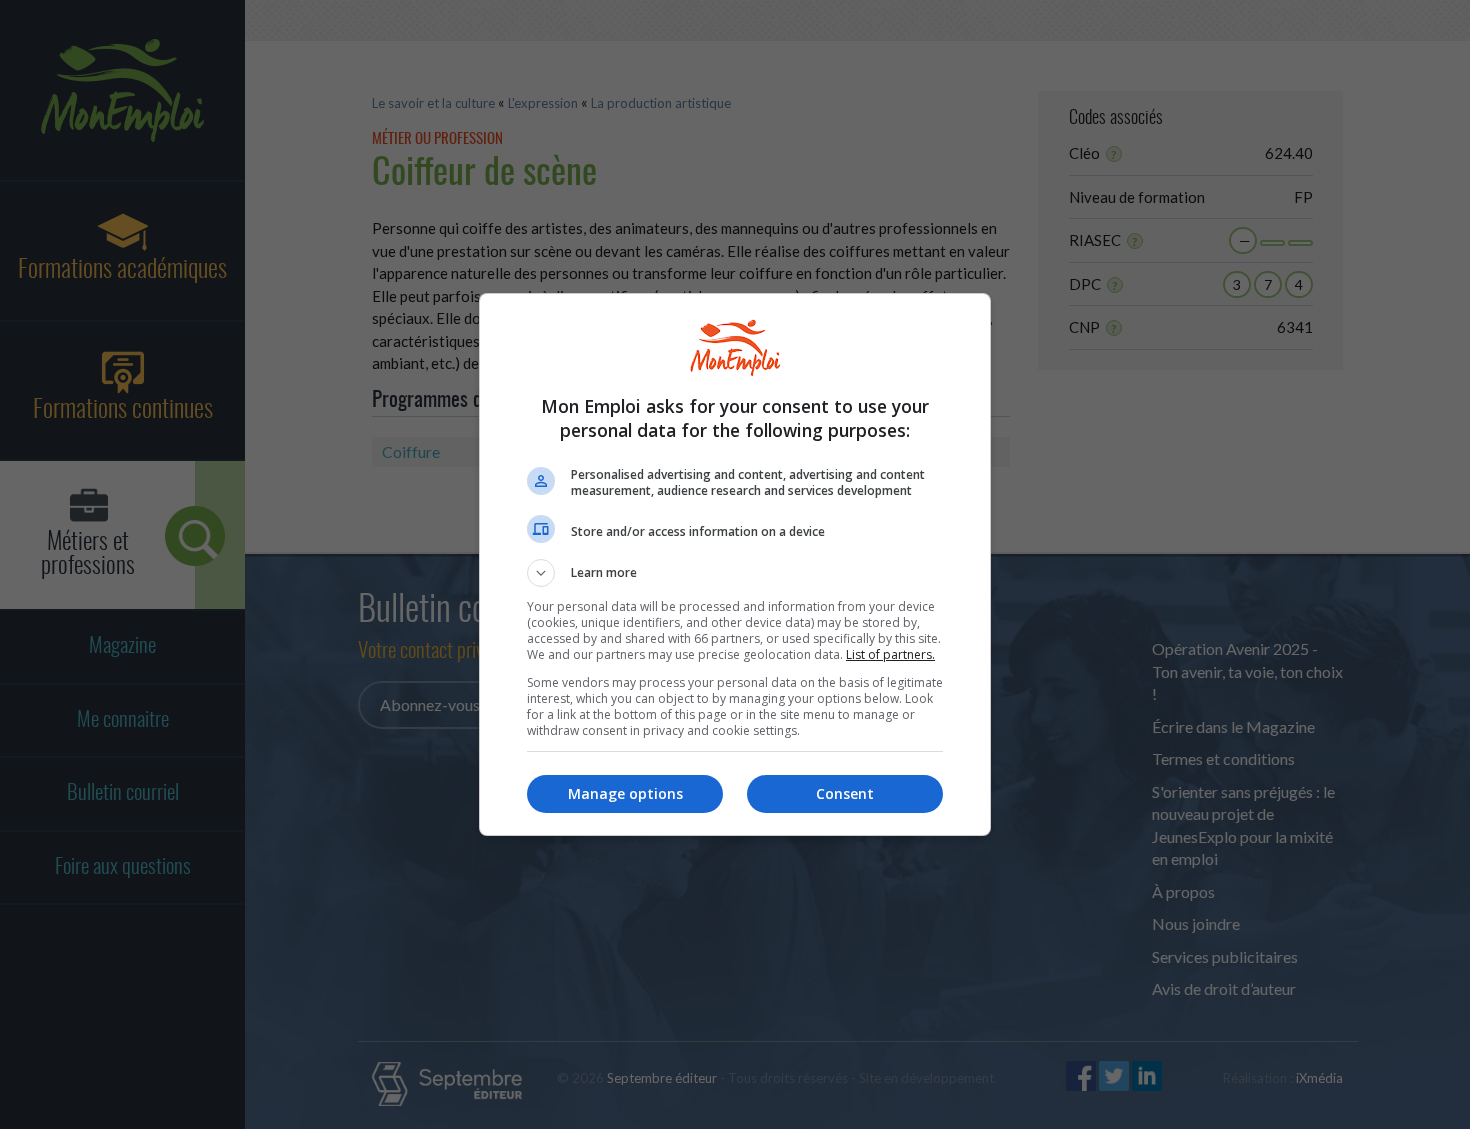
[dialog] (735, 564)
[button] (735, 573)
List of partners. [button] (890, 654)
